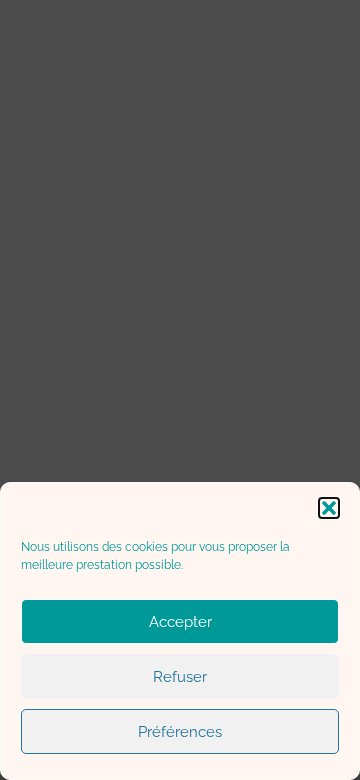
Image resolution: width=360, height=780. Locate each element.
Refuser (180, 677)
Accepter (180, 622)
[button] (329, 508)
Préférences (180, 732)
